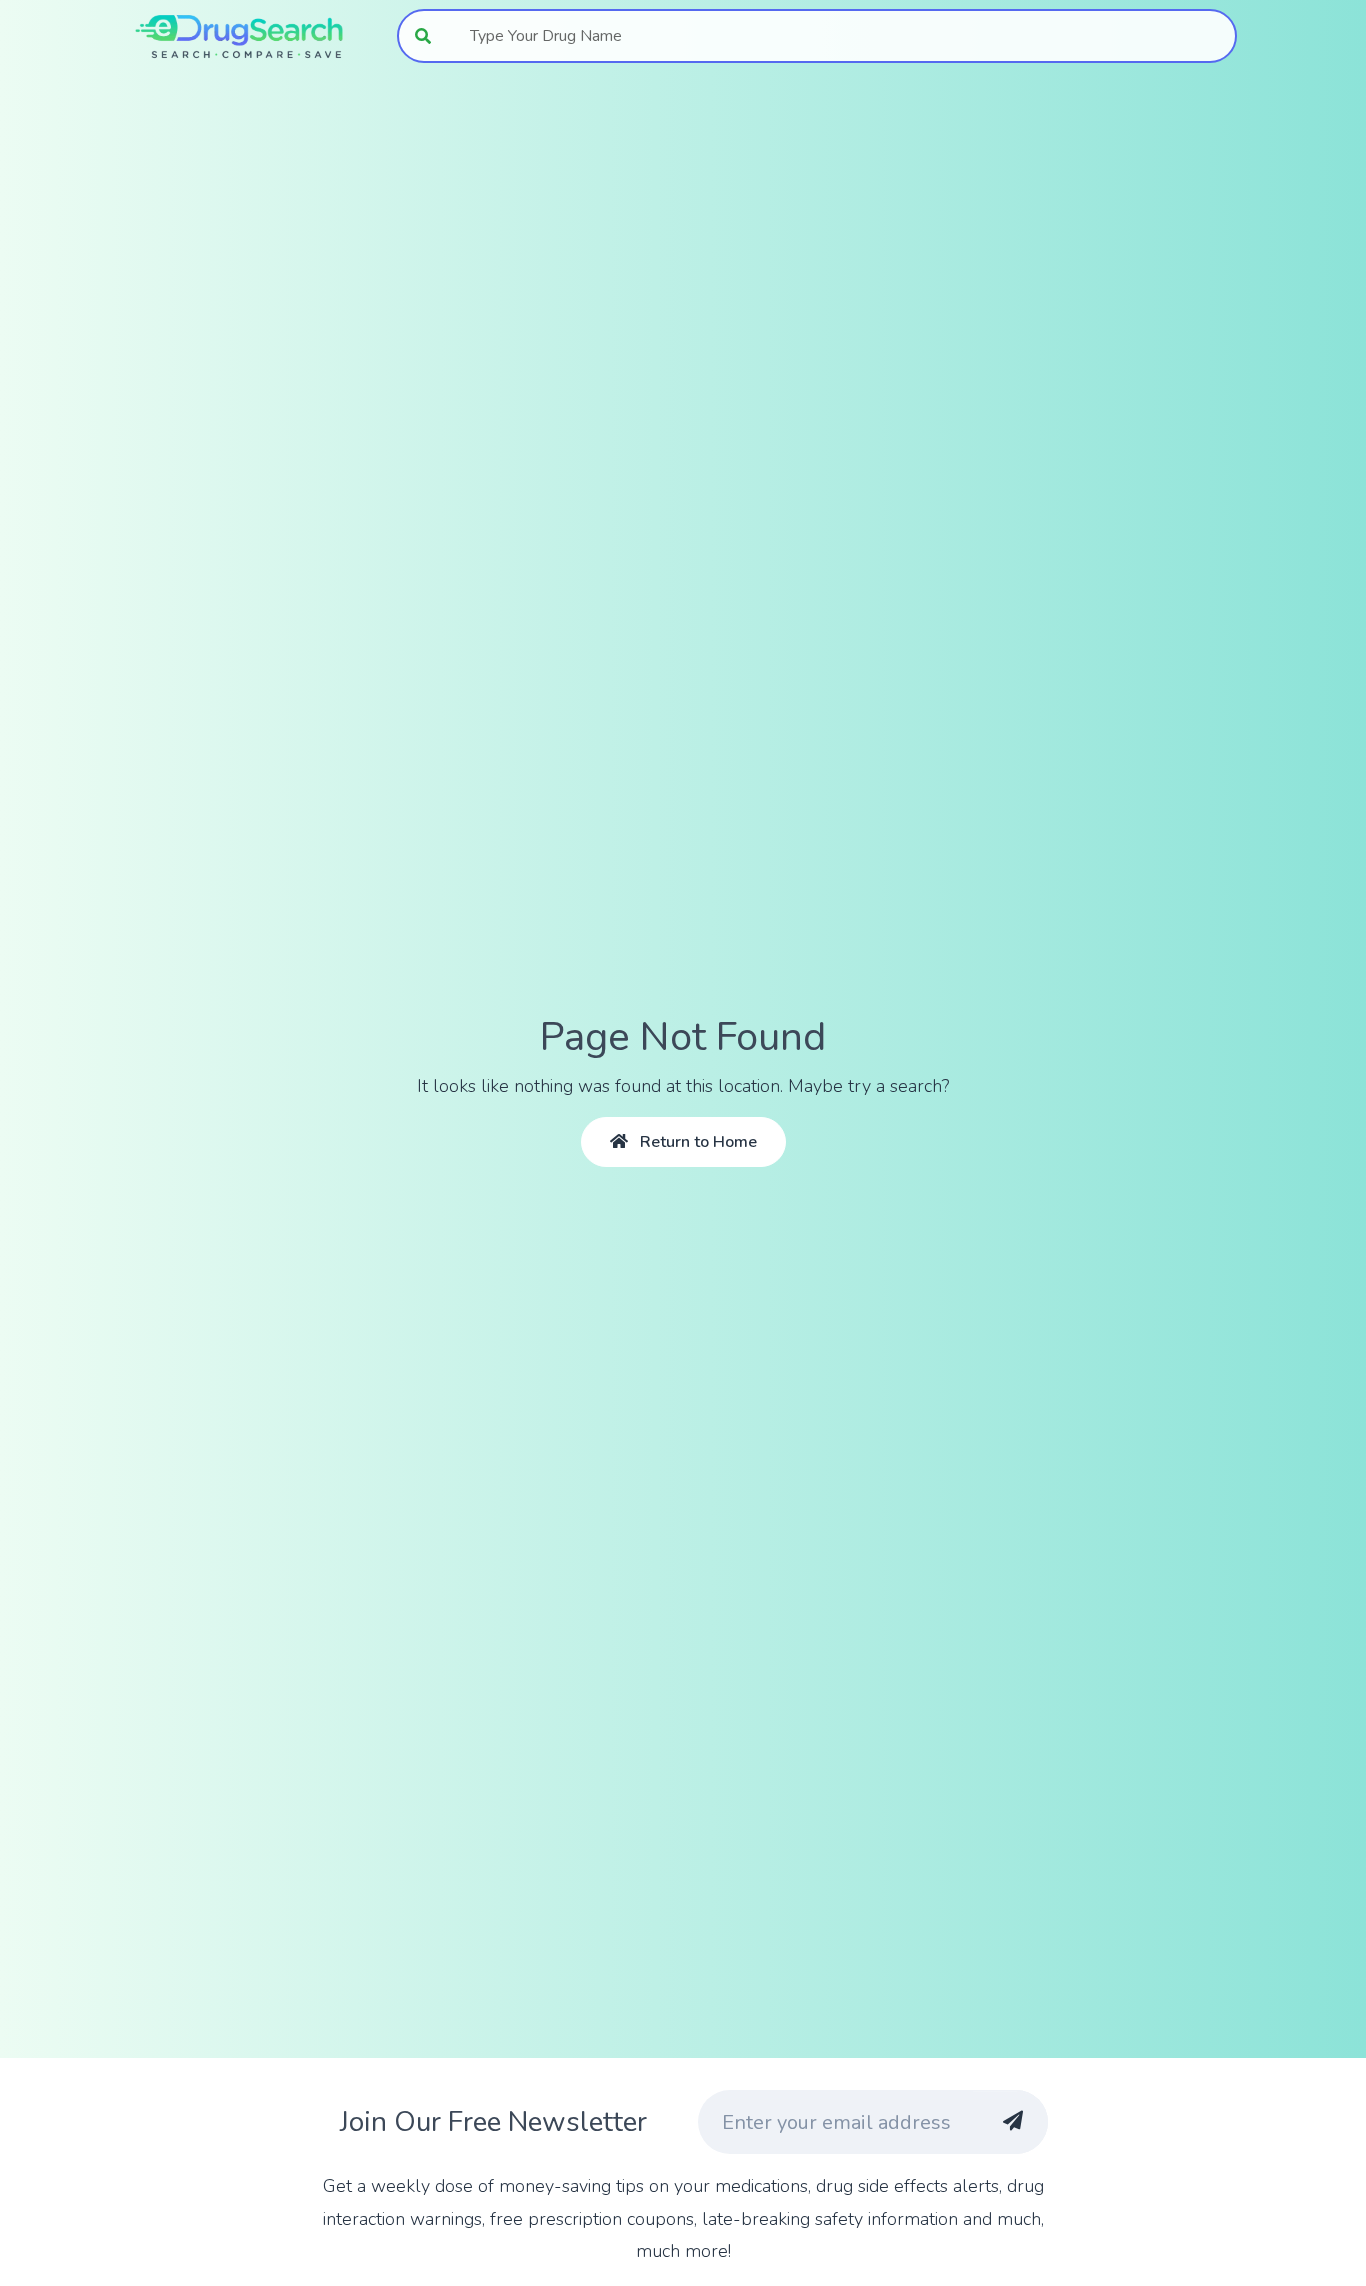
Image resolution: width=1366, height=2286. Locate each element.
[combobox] (842, 36)
